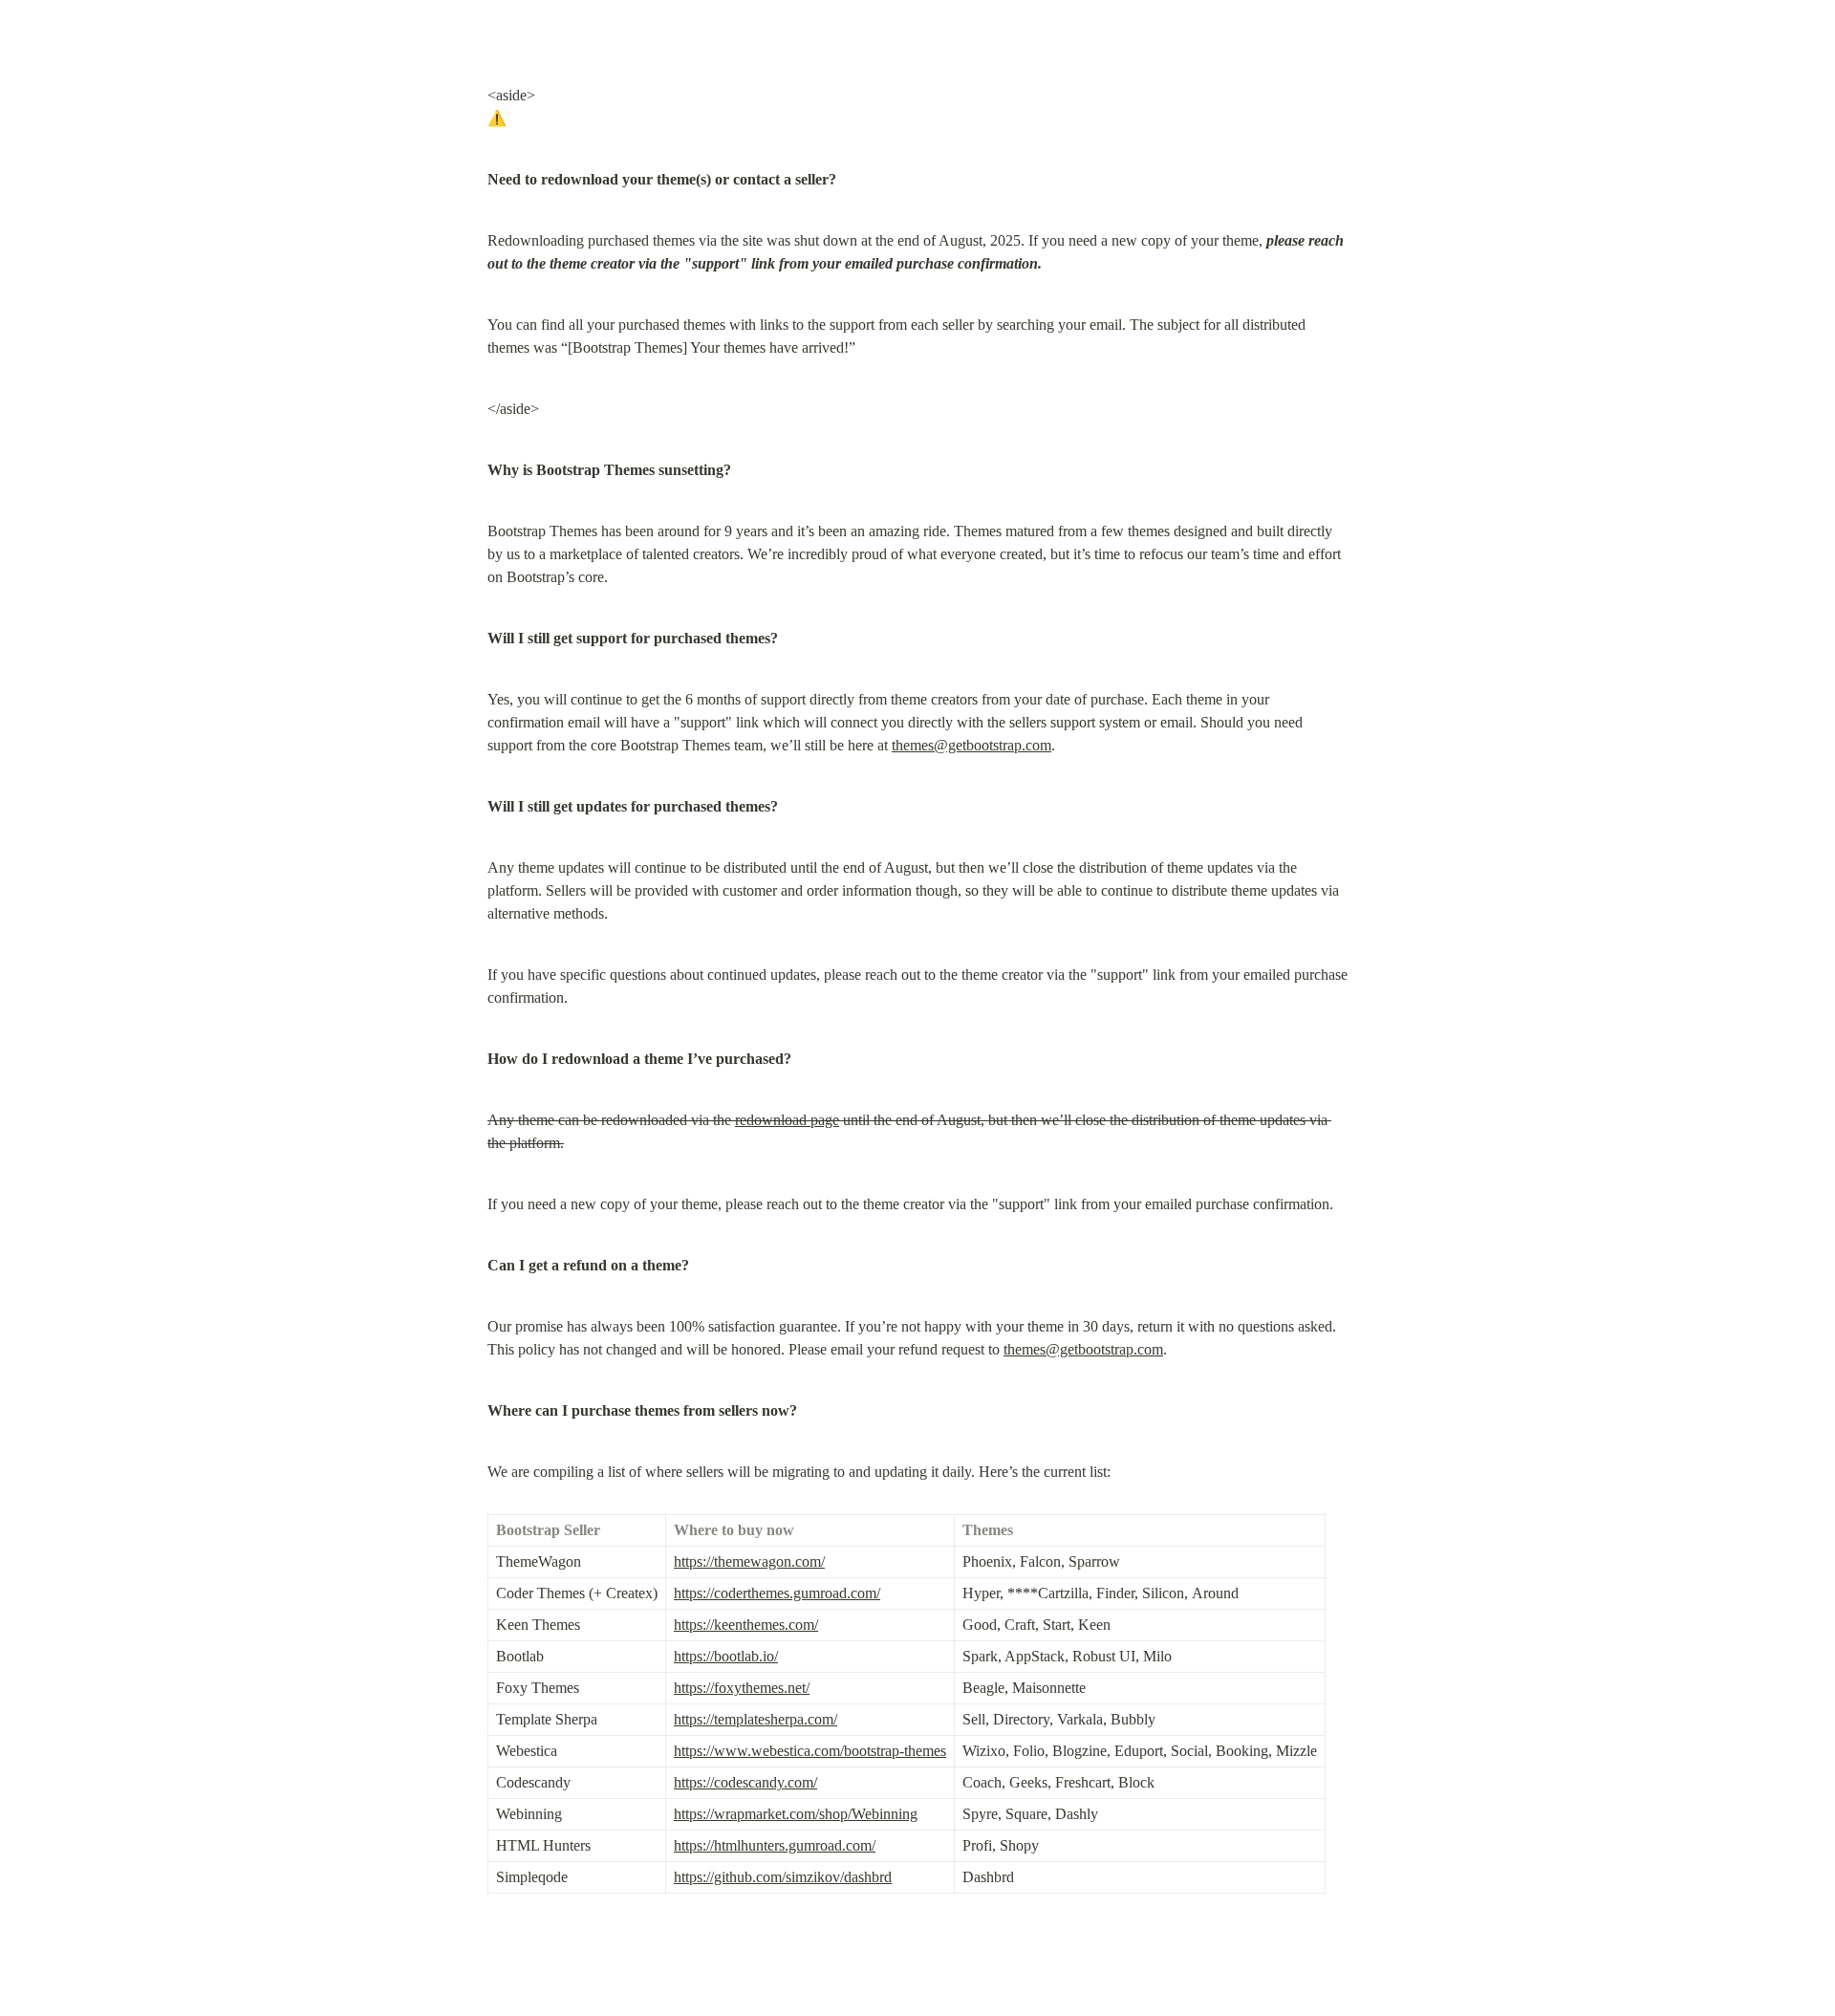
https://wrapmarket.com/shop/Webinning (796, 1814)
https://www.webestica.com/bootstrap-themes (810, 1751)
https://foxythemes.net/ (742, 1688)
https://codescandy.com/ (745, 1782)
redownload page (787, 1120)
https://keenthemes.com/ (746, 1625)
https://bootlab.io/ (726, 1656)
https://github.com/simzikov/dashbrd (783, 1877)
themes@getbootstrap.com (971, 745)
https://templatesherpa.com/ (756, 1719)
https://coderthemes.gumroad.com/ (777, 1593)
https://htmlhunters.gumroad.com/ (775, 1845)
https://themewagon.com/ (749, 1561)
